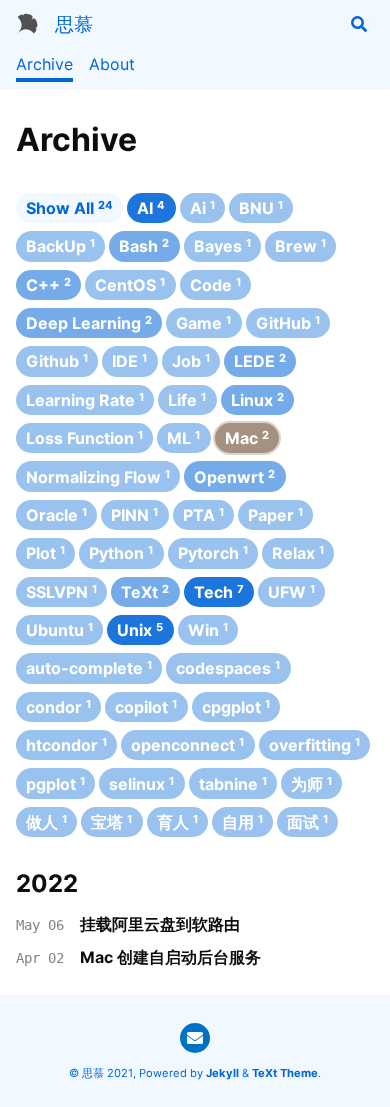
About (112, 64)
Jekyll (222, 1073)
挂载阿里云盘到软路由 (160, 924)
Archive (44, 64)
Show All (69, 208)
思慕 (74, 24)
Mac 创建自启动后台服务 (170, 957)
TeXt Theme (285, 1073)
